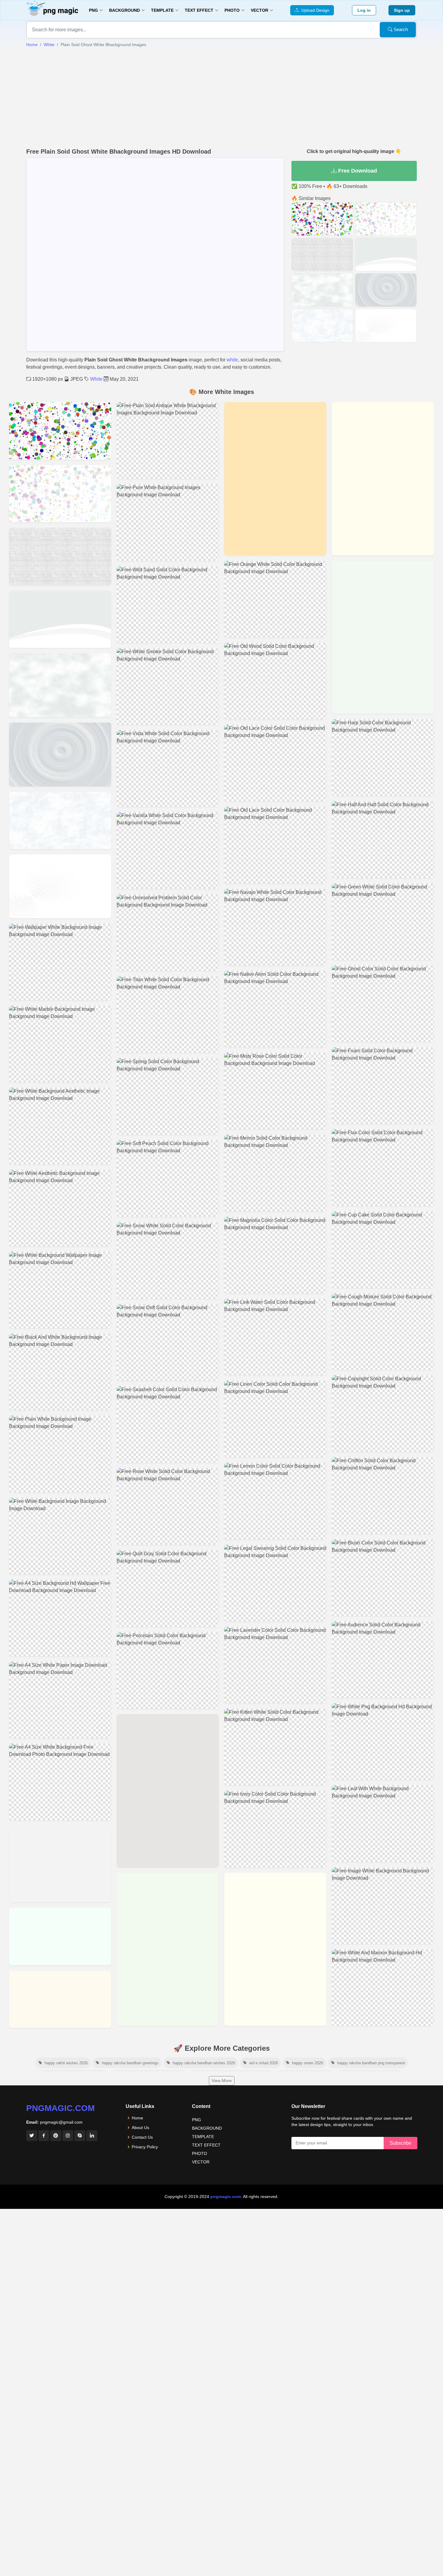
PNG (196, 2120)
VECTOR (201, 2162)
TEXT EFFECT (206, 2145)
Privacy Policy (145, 2147)
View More (222, 2081)
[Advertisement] (222, 98)
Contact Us (142, 2137)
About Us (140, 2128)
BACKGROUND (207, 2128)
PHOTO (200, 2153)
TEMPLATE (203, 2137)
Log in (364, 10)
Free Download (357, 171)
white (232, 360)
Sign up (402, 10)
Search (400, 29)
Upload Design (314, 10)
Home (32, 45)
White (49, 45)
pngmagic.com (60, 2108)
